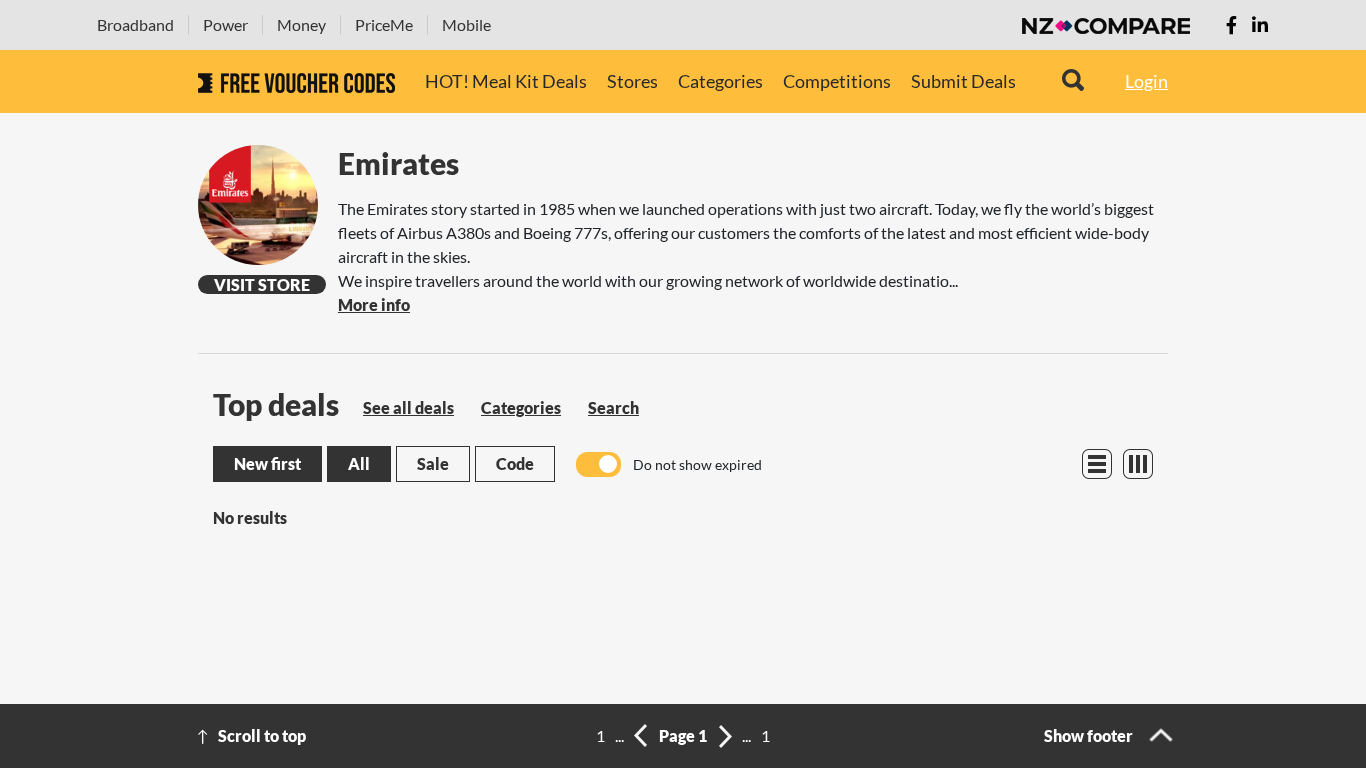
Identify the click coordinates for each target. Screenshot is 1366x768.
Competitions (837, 81)
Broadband (135, 24)
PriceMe (384, 24)
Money (301, 24)
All (359, 463)
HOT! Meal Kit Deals (506, 81)
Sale (433, 463)
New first (267, 463)
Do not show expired (697, 464)
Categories (720, 81)
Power (225, 24)
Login (1146, 81)
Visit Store (262, 284)
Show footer (1088, 735)
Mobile (466, 24)
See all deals (408, 407)
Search (613, 407)
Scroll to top (262, 735)
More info (374, 304)
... (619, 735)
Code (515, 463)
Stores (632, 81)
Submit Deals (963, 81)
